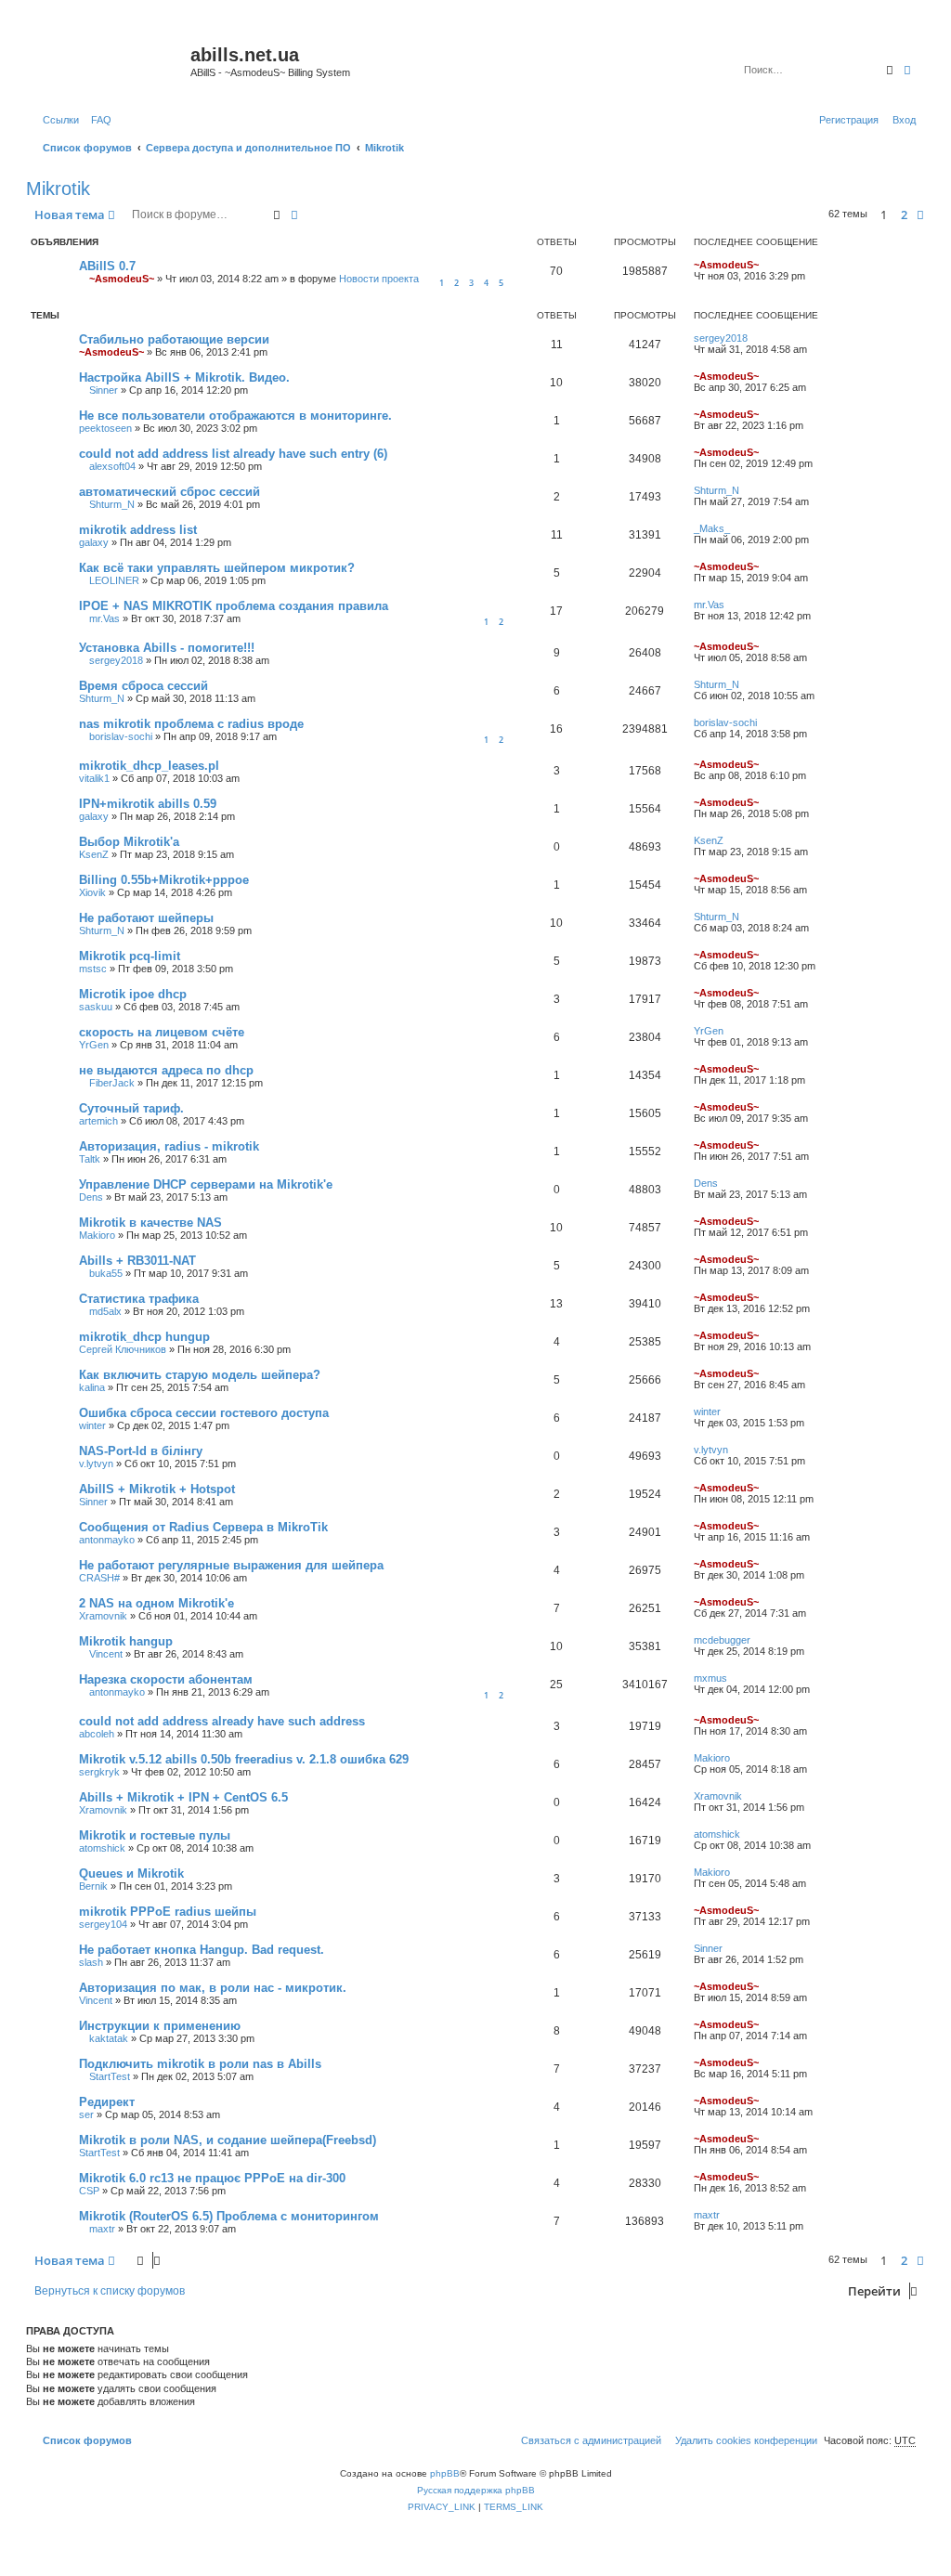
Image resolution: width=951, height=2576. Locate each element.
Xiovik (92, 892)
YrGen (94, 1045)
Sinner (104, 390)
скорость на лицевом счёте (162, 1032)
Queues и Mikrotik (131, 1873)
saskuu (96, 1007)
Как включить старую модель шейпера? (200, 1375)
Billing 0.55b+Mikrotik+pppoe (164, 880)
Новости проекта (379, 279)
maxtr (102, 2229)
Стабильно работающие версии (174, 339)
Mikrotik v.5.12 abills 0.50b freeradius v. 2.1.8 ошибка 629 (244, 1759)
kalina (92, 1387)
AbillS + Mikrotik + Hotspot (157, 1489)
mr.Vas (104, 618)
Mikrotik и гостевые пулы (155, 1835)
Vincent (106, 1654)
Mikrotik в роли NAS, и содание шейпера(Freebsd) (228, 2140)
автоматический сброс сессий (169, 492)
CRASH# (99, 1578)
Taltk (90, 1159)
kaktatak (109, 2038)
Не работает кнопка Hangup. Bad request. (202, 1950)
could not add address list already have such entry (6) (233, 454)
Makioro (97, 1235)
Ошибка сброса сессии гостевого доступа (204, 1413)
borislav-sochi (121, 736)
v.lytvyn (96, 1464)
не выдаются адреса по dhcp (166, 1070)
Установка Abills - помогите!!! (167, 648)
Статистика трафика (139, 1299)
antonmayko (107, 1540)
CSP (89, 2191)
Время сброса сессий (143, 686)
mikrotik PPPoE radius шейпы (168, 1912)
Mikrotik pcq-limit (130, 956)
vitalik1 (94, 778)
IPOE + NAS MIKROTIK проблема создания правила (234, 606)
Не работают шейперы (146, 918)
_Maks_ (712, 528)
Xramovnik (103, 1616)
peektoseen (105, 428)
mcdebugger (722, 1640)
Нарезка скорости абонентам (166, 1679)
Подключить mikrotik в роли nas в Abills (200, 2064)
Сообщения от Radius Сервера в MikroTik (203, 1527)
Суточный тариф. (131, 1108)
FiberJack (112, 1083)
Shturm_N (112, 504)
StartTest (110, 2076)
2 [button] (904, 215)
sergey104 (103, 1924)
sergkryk (99, 1772)
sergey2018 (721, 338)
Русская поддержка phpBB (476, 2490)
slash (91, 1962)
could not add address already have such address (222, 1721)
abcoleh (97, 1734)
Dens (91, 1197)
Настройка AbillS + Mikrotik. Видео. (184, 377)
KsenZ (94, 854)
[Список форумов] (111, 60)
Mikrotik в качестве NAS (150, 1223)
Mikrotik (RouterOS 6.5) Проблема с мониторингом (229, 2216)
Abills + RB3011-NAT (137, 1261)
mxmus (710, 1678)
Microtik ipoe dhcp (133, 994)
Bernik (93, 1886)
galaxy (94, 542)
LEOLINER (114, 580)
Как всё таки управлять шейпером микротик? (217, 568)
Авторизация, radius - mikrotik (169, 1146)
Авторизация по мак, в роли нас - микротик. (213, 1988)
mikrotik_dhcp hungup (144, 1337)
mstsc (93, 969)
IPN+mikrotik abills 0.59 (148, 804)
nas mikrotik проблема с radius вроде (191, 724)
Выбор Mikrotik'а (129, 842)
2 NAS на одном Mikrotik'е (156, 1603)
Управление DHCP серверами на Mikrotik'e (206, 1184)
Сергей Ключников (123, 1349)
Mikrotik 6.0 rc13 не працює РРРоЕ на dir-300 (212, 2178)
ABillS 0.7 (107, 266)
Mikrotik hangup (126, 1641)
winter (92, 1425)
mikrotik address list (138, 530)
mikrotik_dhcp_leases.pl (149, 766)
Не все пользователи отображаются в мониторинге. (235, 416)
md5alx (105, 1311)
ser (86, 2114)
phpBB (445, 2473)
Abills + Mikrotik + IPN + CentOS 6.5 (183, 1797)
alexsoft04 (112, 466)
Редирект (107, 2102)
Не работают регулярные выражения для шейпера (231, 1565)
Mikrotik (58, 189)
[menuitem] (98, 120)
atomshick (102, 1848)
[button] (920, 215)
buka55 (106, 1273)
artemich (98, 1121)
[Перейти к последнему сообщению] (765, 265)
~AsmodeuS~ (122, 279)
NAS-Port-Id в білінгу (141, 1451)
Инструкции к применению (160, 2026)
